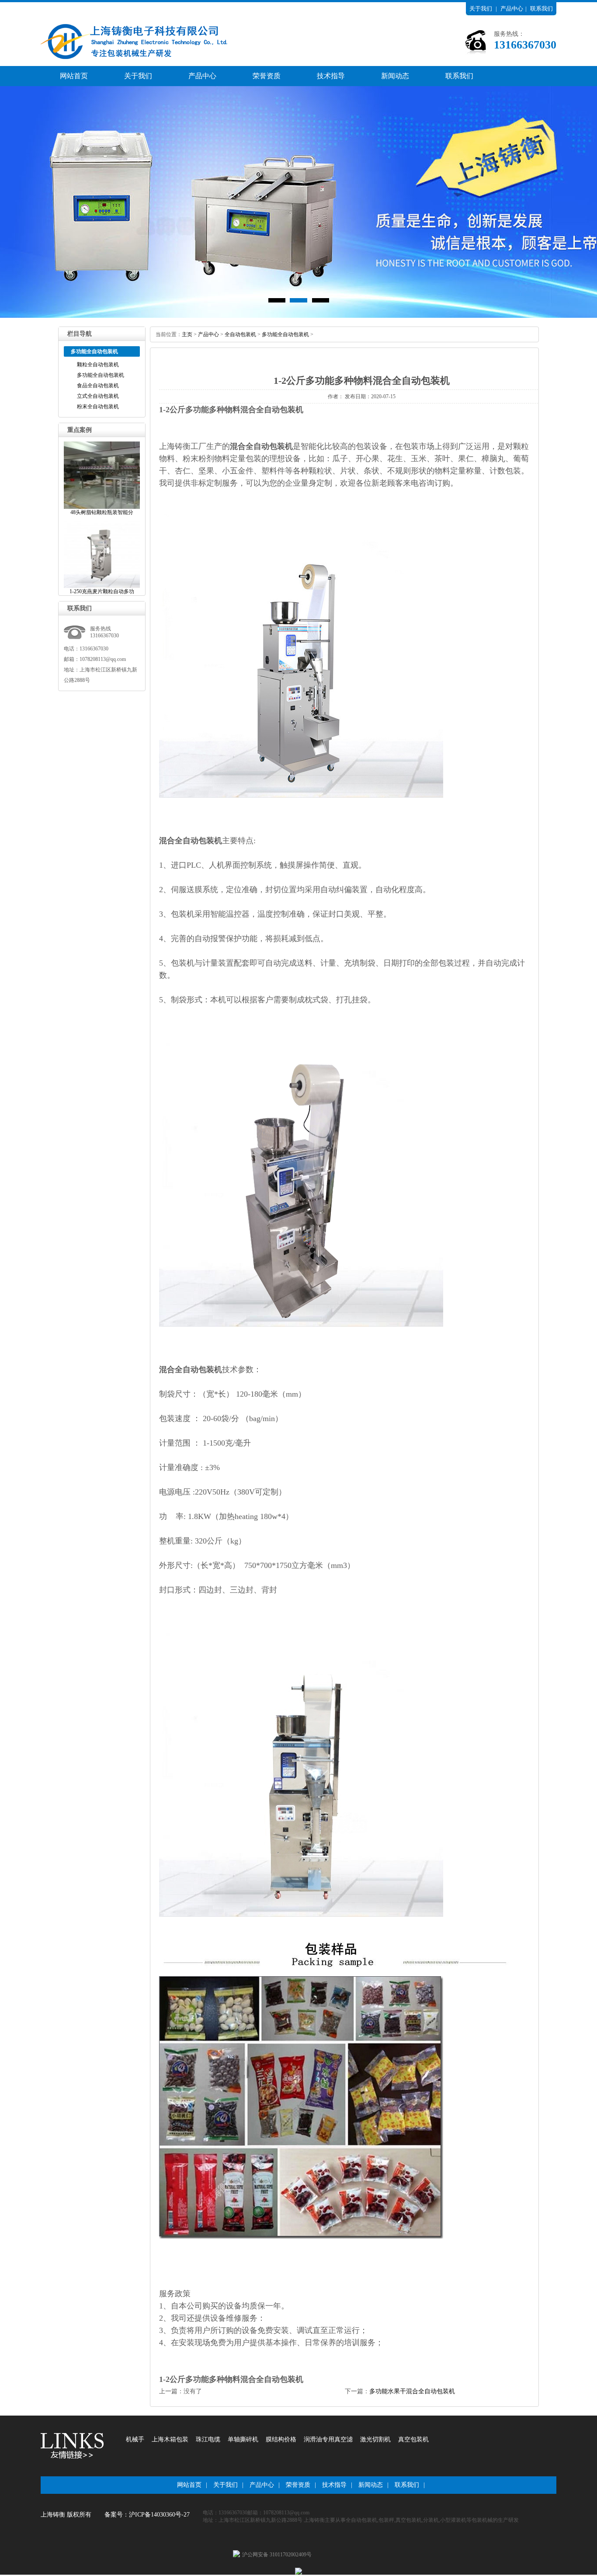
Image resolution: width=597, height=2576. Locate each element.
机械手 (135, 2439)
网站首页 (74, 76)
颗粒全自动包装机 (98, 365)
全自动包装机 (240, 334)
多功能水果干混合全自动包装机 (412, 2391)
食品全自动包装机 (98, 386)
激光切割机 (375, 2439)
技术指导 (331, 76)
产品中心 (512, 9)
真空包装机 (413, 2439)
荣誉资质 (267, 76)
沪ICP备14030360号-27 (159, 2515)
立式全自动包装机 (98, 396)
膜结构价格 (281, 2439)
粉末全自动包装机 (98, 407)
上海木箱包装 (170, 2439)
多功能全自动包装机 (101, 375)
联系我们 (541, 9)
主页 (187, 334)
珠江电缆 (208, 2439)
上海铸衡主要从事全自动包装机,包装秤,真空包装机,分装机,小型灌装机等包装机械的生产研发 (411, 2520)
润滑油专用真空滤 (328, 2439)
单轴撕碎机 (243, 2439)
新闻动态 (395, 76)
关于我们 (481, 9)
